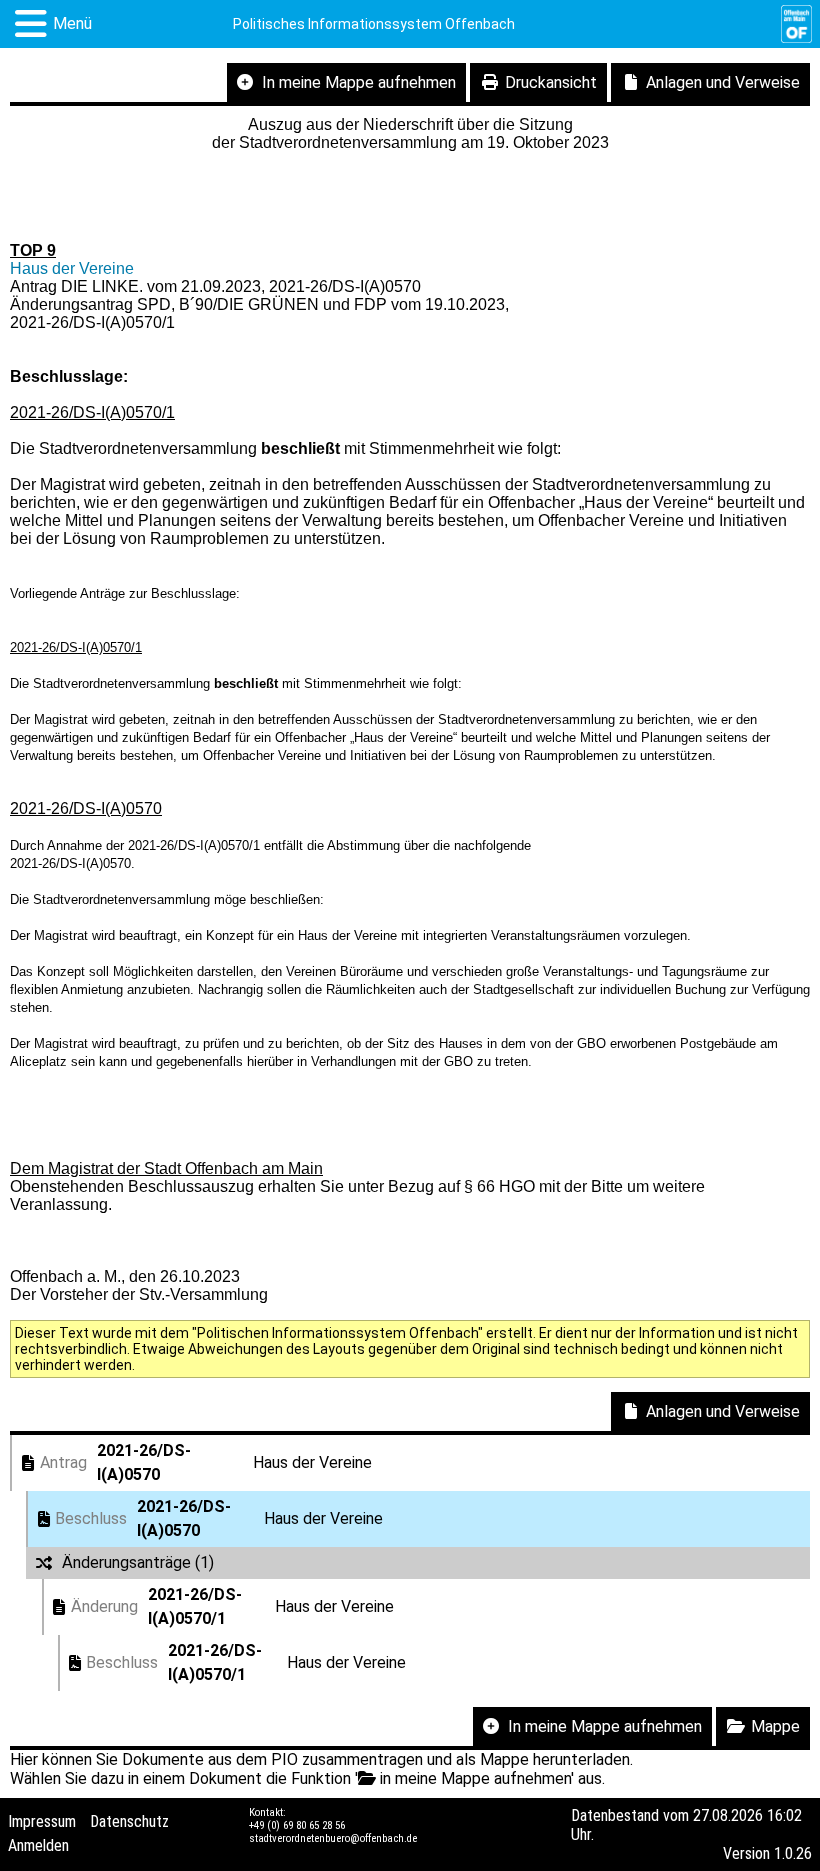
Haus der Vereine (72, 268)
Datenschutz (129, 1821)
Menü (72, 23)
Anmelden (38, 1845)
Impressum (42, 1821)
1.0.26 (793, 1853)
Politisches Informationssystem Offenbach (374, 24)
